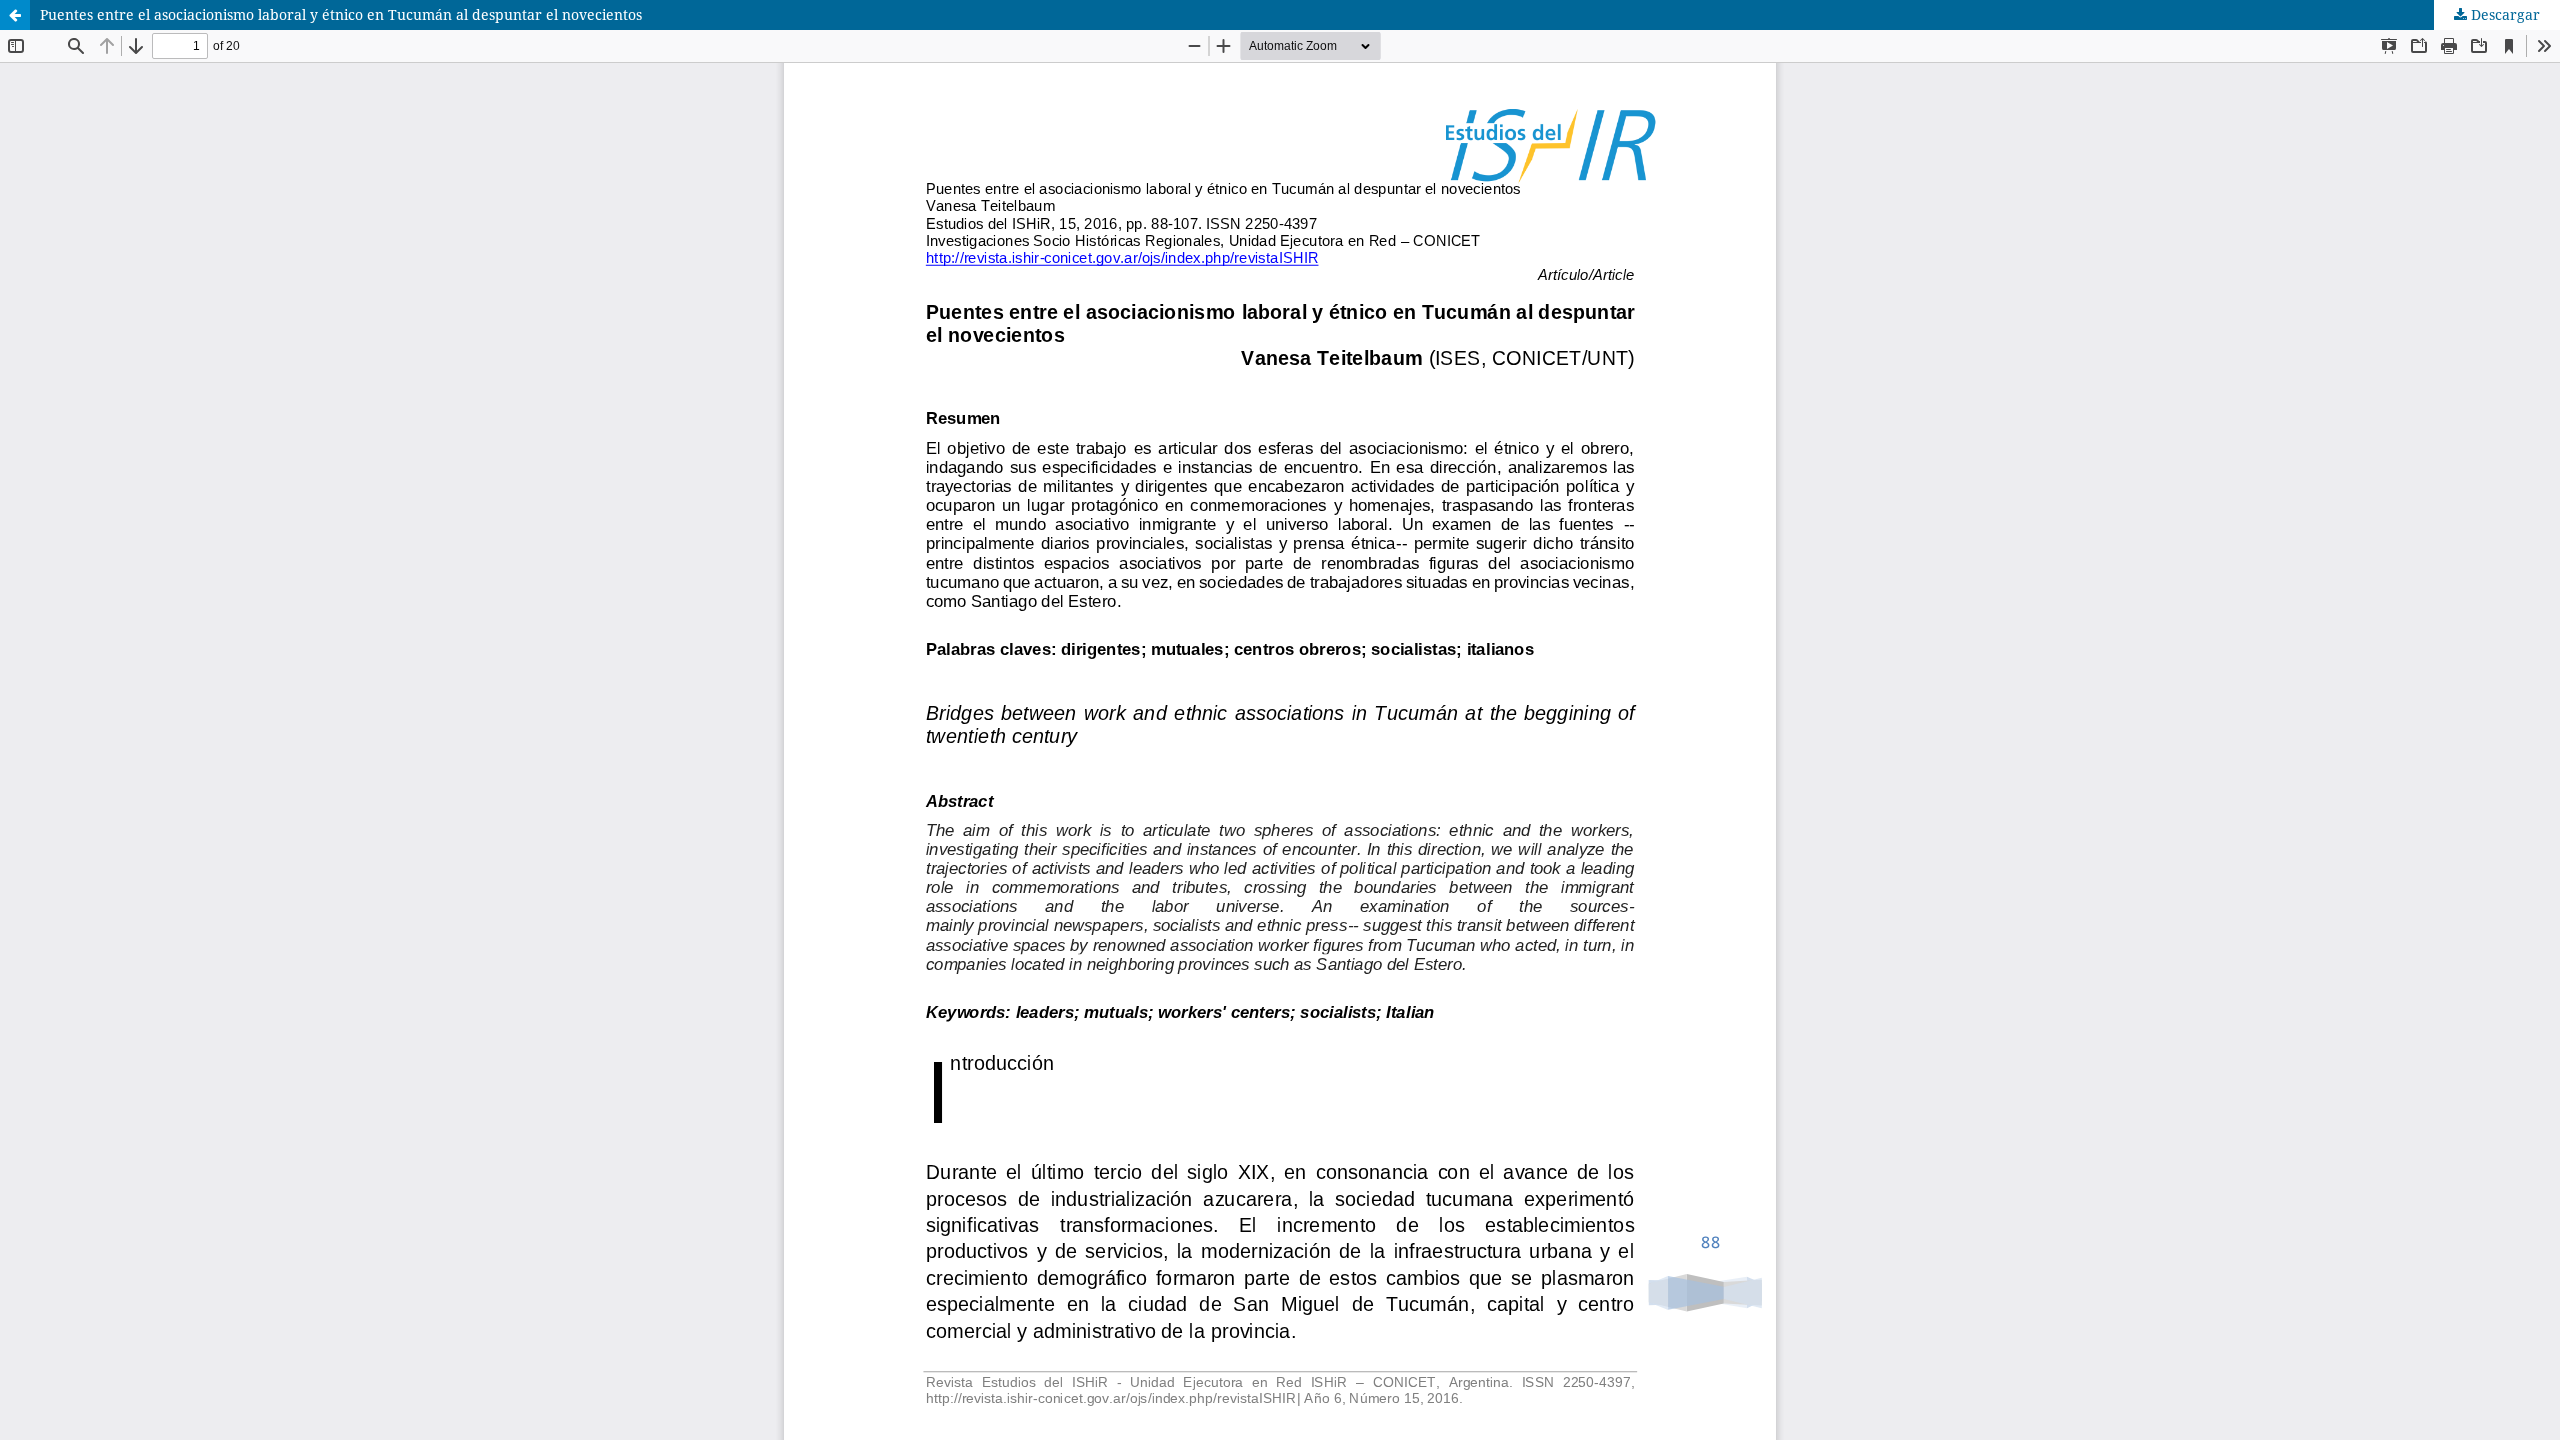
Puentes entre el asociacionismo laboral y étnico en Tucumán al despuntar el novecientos (341, 14)
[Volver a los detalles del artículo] (15, 15)
